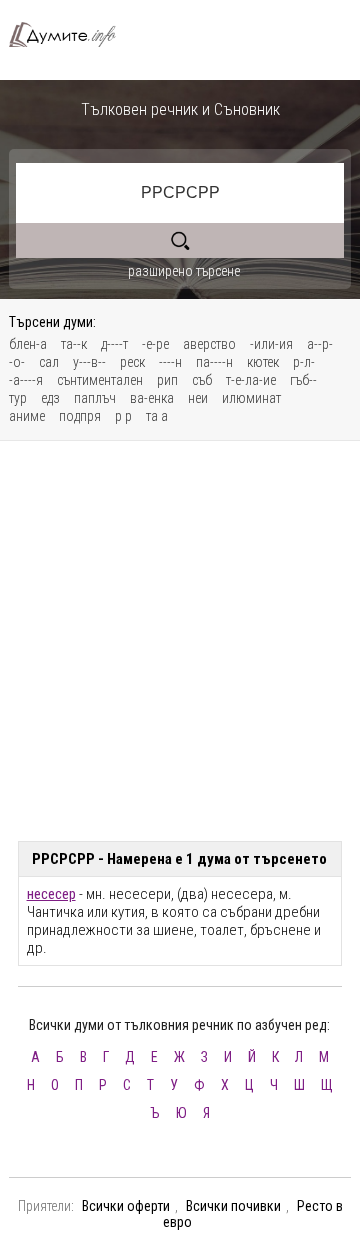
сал (49, 362)
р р (123, 416)
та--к (74, 344)
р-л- (304, 362)
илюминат (251, 398)
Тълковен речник (70, 34)
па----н (214, 362)
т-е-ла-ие (251, 380)
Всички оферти (126, 1206)
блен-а (28, 344)
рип (167, 380)
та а (157, 416)
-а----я (26, 380)
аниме (27, 416)
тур (18, 398)
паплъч (95, 398)
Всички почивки (233, 1206)
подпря (80, 416)
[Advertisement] (180, 641)
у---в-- (89, 362)
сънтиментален (100, 380)
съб (202, 380)
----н (170, 362)
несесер (51, 894)
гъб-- (303, 380)
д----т (114, 344)
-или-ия (271, 344)
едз (50, 398)
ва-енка (152, 398)
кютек (263, 362)
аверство (209, 344)
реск (132, 362)
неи (198, 398)
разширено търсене (184, 271)
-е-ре (155, 344)
